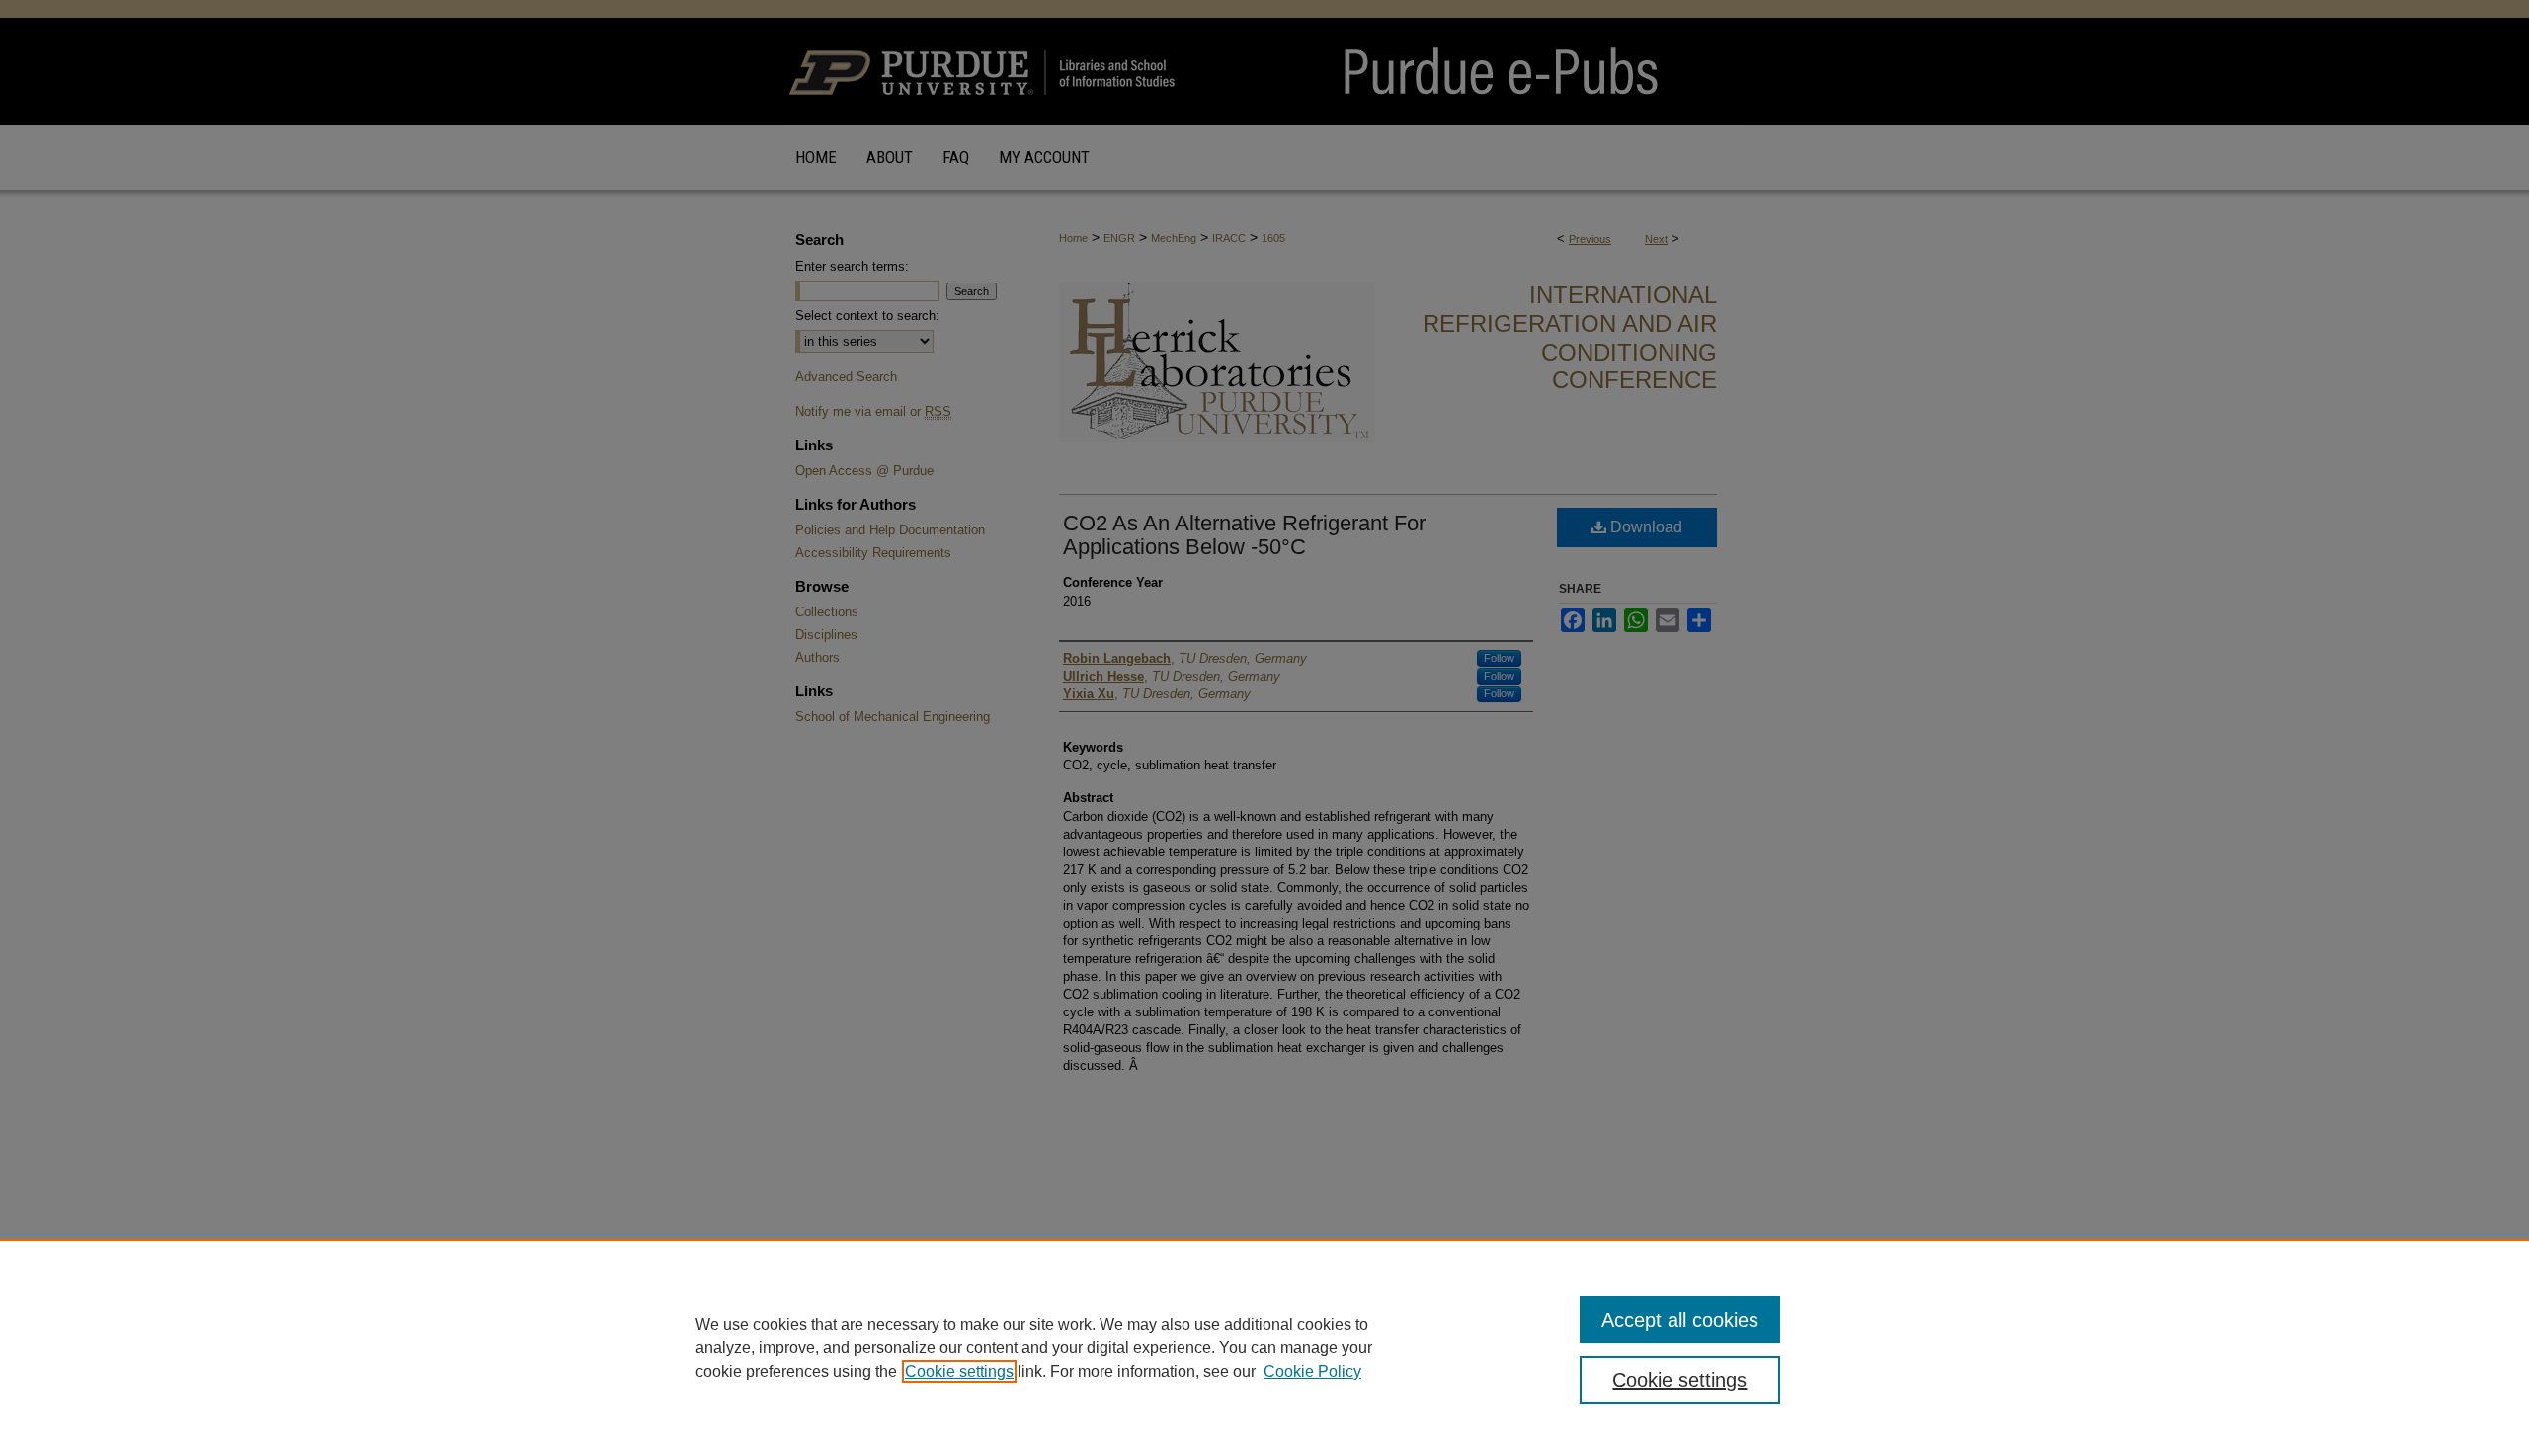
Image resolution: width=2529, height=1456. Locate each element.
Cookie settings (959, 1372)
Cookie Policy (1312, 1372)
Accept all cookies (1680, 1320)
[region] (1264, 1347)
